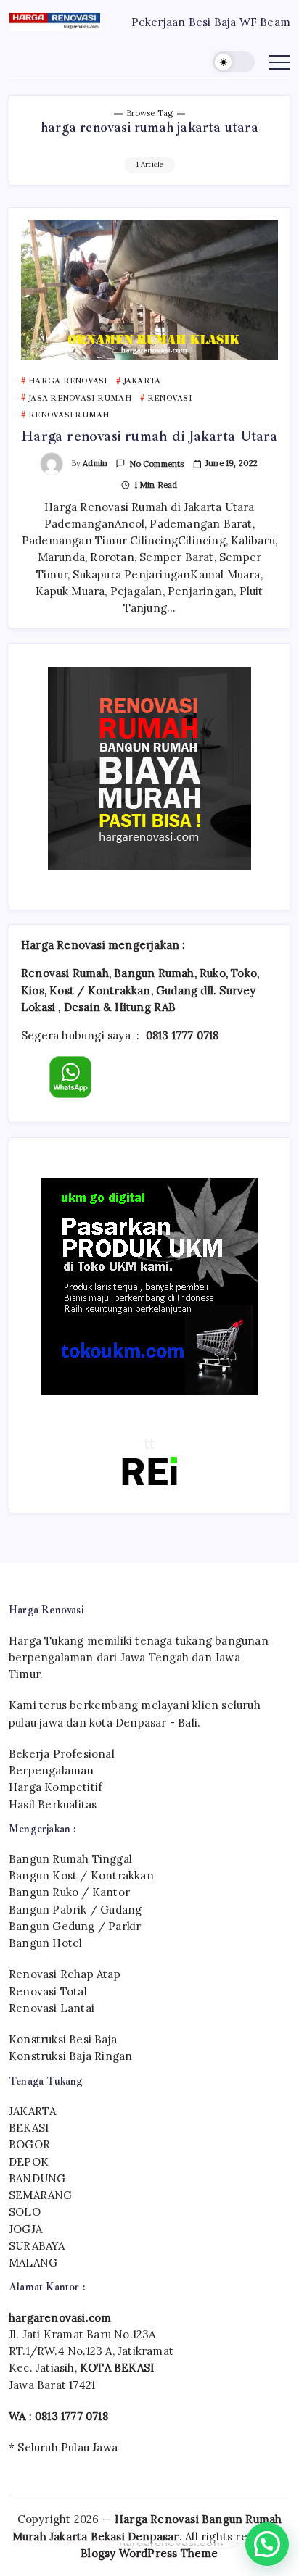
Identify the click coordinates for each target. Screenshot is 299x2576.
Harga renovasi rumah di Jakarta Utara (149, 436)
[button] (234, 62)
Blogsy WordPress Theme (149, 2553)
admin (95, 463)
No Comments (157, 464)
